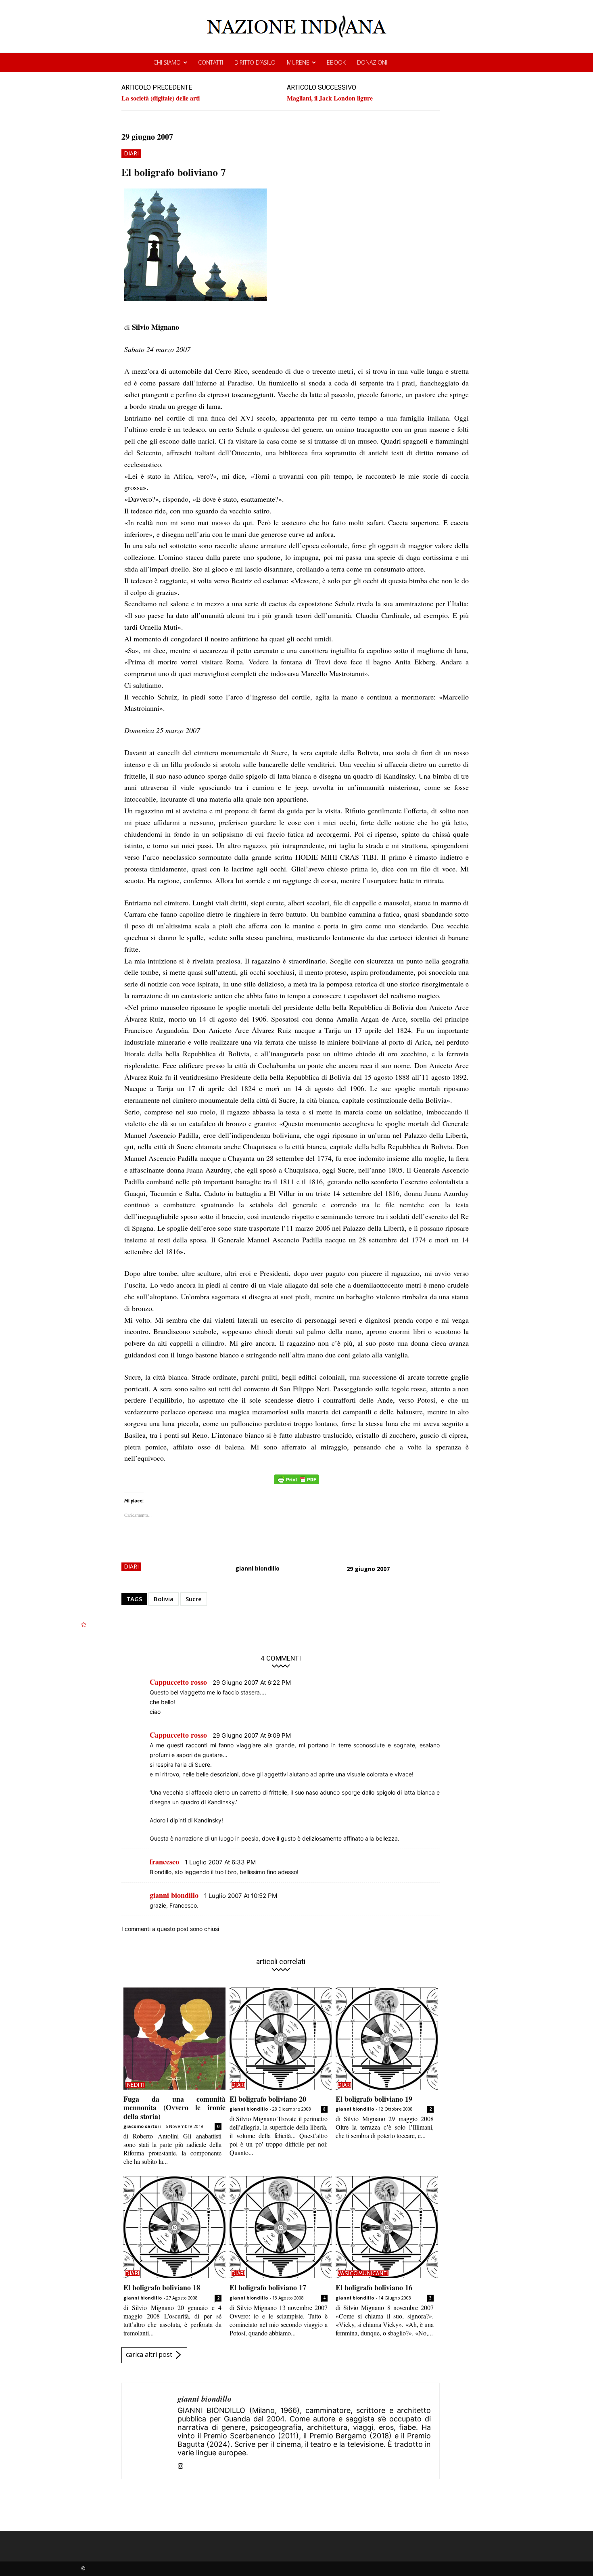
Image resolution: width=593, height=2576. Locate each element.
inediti (135, 2085)
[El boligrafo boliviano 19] (387, 2039)
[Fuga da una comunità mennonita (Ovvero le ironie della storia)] (174, 2039)
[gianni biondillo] (150, 2431)
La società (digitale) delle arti (161, 98)
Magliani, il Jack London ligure (330, 98)
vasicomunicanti (363, 2273)
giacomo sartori (142, 2126)
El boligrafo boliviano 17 (268, 2287)
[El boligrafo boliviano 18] (174, 2227)
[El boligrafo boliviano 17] (281, 2227)
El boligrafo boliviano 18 (162, 2287)
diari (131, 153)
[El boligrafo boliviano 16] (387, 2227)
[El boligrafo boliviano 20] (281, 2039)
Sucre (194, 1599)
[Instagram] (181, 2464)
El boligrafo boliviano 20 (268, 2099)
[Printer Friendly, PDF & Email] (296, 1484)
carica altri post (149, 2354)
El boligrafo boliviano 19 (374, 2099)
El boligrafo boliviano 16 (374, 2287)
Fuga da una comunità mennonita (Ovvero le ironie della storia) (174, 2108)
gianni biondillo (257, 1568)
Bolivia (164, 1599)
